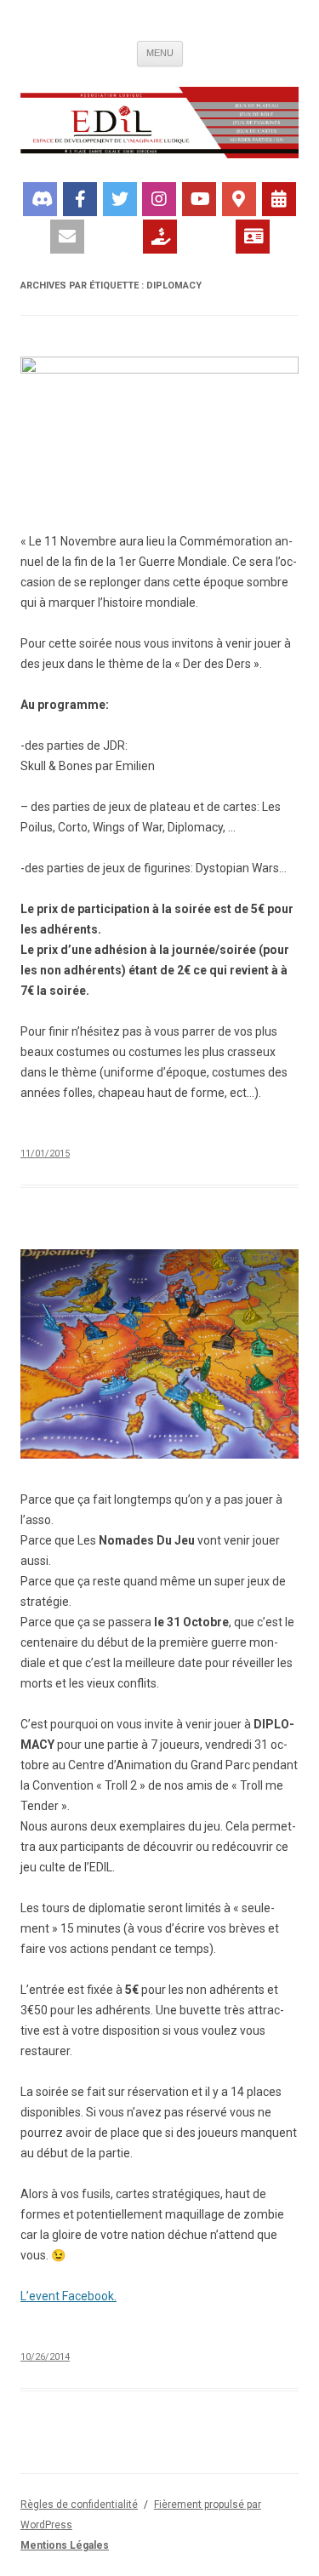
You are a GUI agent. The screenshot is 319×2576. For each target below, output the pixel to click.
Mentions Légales (65, 2545)
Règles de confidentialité (79, 2505)
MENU (160, 53)
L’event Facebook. (68, 2296)
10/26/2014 (45, 2357)
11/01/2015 (45, 1154)
